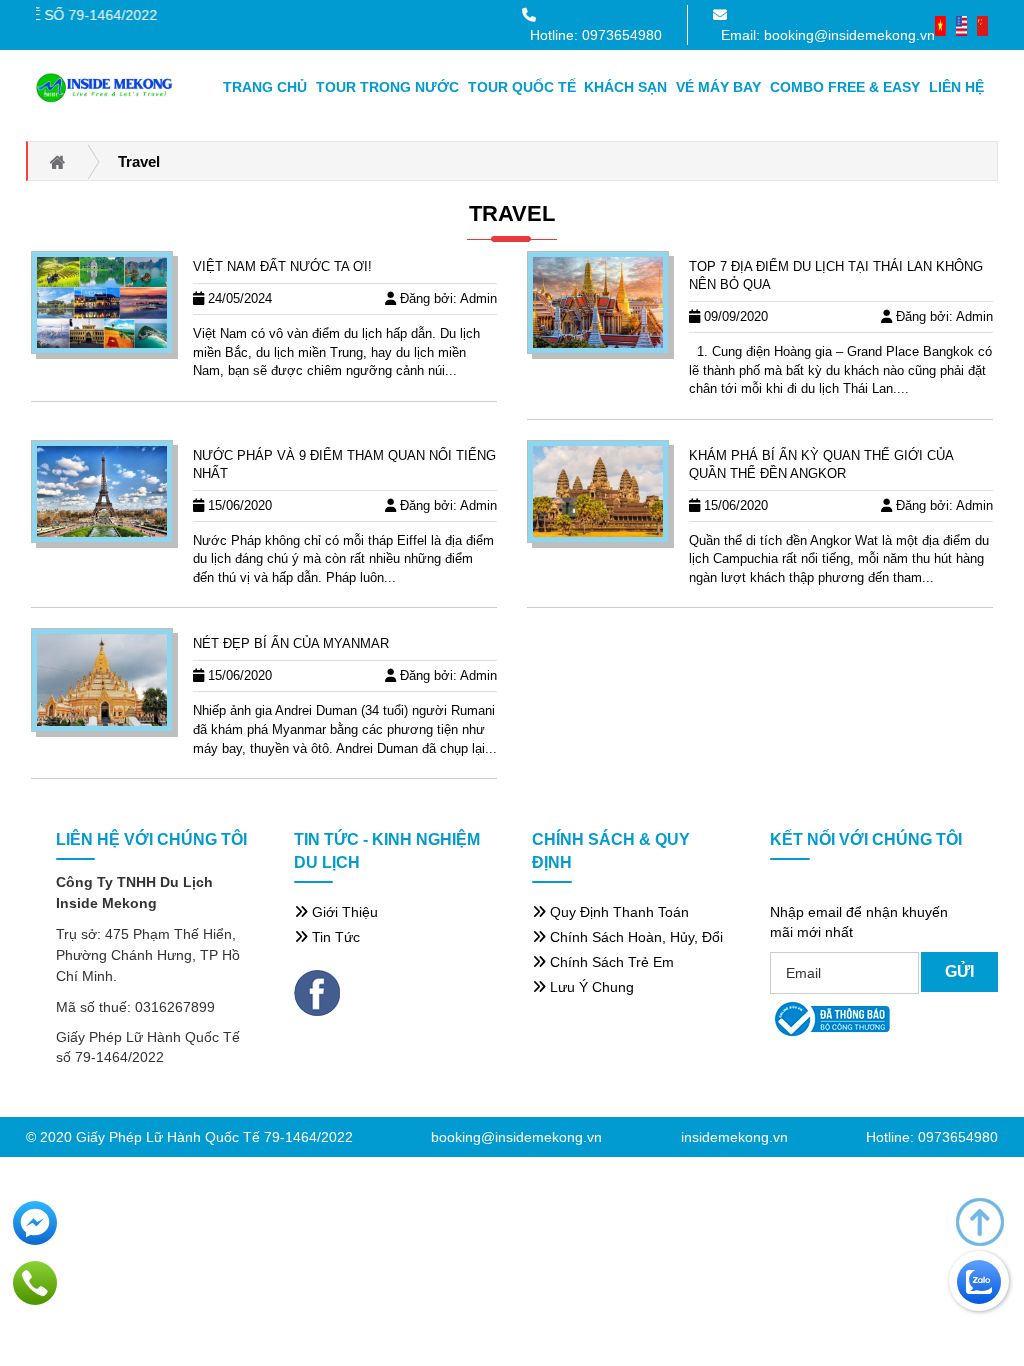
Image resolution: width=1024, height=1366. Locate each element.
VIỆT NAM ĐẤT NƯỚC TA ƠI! (282, 266)
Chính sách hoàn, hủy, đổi (634, 937)
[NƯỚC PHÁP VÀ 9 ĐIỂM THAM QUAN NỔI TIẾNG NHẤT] (102, 491)
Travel (512, 213)
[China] (982, 24)
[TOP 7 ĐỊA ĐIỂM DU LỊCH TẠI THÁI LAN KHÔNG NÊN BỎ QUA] (598, 302)
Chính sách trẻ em (610, 962)
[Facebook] (317, 992)
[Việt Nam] (940, 24)
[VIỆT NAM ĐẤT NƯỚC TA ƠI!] (102, 302)
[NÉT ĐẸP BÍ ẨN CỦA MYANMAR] (102, 679)
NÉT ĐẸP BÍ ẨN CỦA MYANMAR (291, 643)
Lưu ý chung (590, 987)
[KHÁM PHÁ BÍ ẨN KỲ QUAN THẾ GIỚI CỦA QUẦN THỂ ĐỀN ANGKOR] (598, 491)
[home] (104, 87)
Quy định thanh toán (617, 912)
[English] (961, 24)
